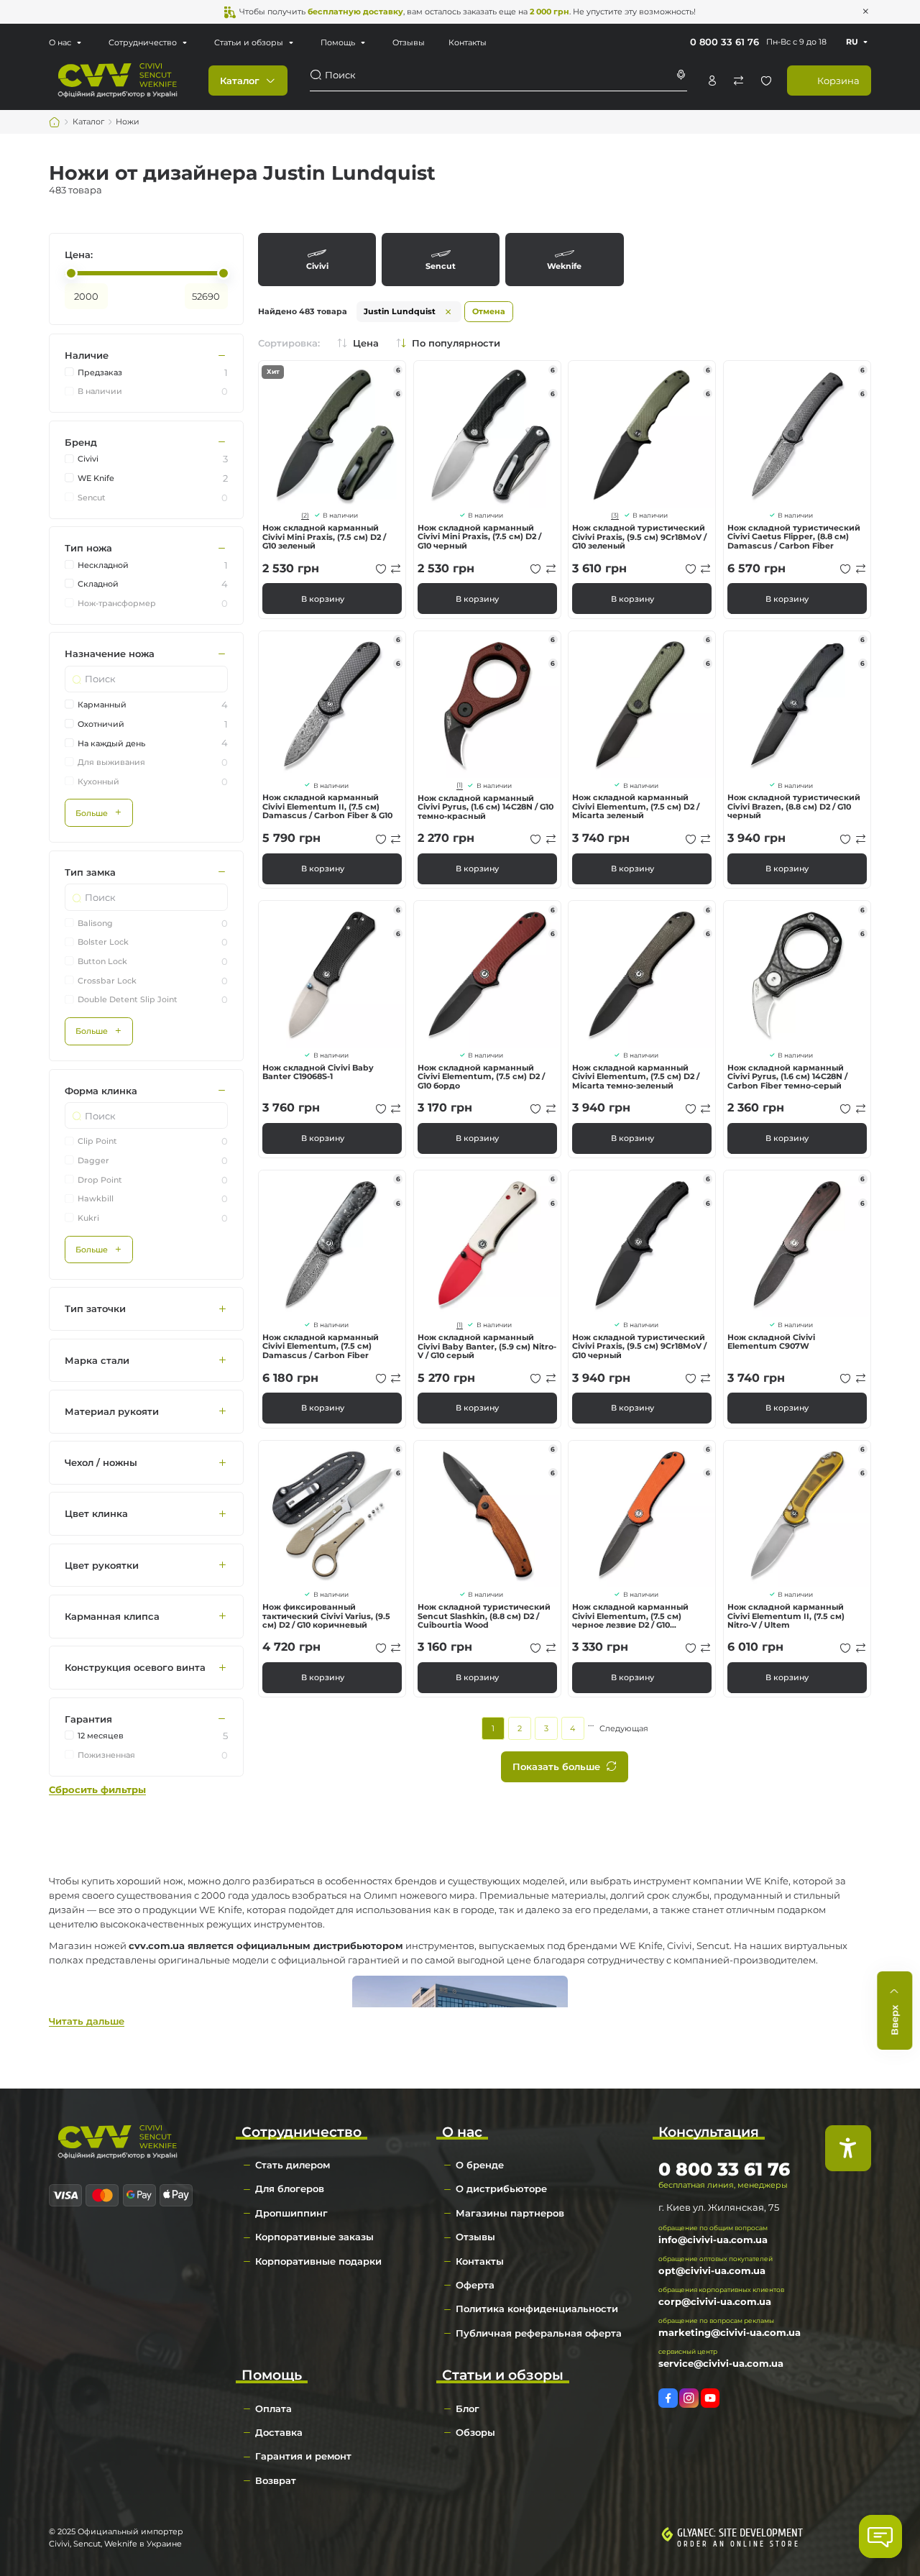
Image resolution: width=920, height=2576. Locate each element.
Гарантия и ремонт (303, 2456)
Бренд (81, 442)
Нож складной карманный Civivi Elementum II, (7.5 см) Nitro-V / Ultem (786, 1616)
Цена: (79, 255)
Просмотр (332, 434)
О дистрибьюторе (501, 2188)
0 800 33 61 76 (724, 42)
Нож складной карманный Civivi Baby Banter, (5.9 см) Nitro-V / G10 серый (487, 1346)
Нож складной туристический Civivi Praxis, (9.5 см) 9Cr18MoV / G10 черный (639, 1346)
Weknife (564, 259)
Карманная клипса (112, 1616)
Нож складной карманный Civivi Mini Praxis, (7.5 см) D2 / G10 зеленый (324, 537)
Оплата (273, 2408)
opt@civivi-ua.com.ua (712, 2270)
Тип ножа (88, 549)
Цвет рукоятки (102, 1565)
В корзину (323, 599)
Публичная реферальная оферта (539, 2333)
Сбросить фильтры (97, 1790)
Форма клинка (101, 1091)
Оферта (475, 2285)
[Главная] (55, 122)
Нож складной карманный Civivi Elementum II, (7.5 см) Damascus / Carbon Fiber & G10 (327, 806)
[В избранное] (381, 569)
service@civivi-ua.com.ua (721, 2363)
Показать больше (556, 1766)
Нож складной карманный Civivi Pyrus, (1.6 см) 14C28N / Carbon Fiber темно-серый (787, 1077)
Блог (468, 2408)
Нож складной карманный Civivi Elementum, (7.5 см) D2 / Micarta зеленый (636, 806)
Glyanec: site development (740, 2533)
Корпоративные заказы (314, 2237)
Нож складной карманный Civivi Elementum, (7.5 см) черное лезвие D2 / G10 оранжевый (630, 1616)
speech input (681, 75)
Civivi (317, 259)
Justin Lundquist (400, 311)
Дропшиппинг (291, 2213)
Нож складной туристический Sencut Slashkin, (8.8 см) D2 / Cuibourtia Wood (484, 1616)
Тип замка (90, 872)
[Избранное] (766, 81)
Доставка (279, 2432)
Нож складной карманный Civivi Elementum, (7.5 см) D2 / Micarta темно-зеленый (636, 1077)
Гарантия (88, 1719)
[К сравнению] (396, 569)
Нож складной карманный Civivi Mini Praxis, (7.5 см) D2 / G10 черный (479, 537)
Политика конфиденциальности (537, 2309)
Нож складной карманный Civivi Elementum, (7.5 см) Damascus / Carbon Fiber (321, 1346)
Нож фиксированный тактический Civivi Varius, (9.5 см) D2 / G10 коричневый (326, 1616)
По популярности (456, 343)
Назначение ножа (110, 654)
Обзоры (475, 2432)
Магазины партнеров (510, 2213)
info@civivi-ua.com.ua (713, 2240)
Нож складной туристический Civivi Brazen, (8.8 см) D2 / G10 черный (794, 806)
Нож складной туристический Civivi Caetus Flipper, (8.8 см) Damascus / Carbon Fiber (794, 537)
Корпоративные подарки (318, 2261)
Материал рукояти (112, 1411)
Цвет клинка (96, 1514)
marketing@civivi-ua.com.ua (730, 2332)
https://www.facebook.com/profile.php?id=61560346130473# (668, 2398)
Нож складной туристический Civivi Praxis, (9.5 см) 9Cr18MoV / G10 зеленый (639, 537)
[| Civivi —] (118, 79)
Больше (92, 813)
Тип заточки (95, 1309)
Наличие (87, 356)
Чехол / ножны (101, 1463)
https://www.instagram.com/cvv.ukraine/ (689, 2398)
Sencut (441, 259)
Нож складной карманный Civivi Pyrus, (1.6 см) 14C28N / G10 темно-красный (486, 807)
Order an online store (739, 2544)
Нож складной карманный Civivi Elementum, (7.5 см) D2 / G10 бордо (481, 1077)
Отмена (489, 311)
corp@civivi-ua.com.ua (715, 2301)
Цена (366, 343)
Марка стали (97, 1360)
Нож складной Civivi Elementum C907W (771, 1342)
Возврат (276, 2480)
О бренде (480, 2165)
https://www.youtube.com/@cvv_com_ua (710, 2398)
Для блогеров (290, 2188)
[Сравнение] (739, 81)
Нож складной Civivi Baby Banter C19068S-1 (318, 1072)
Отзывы (409, 42)
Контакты (468, 42)
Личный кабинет (712, 81)
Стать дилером (293, 2165)
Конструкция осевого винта (135, 1668)
